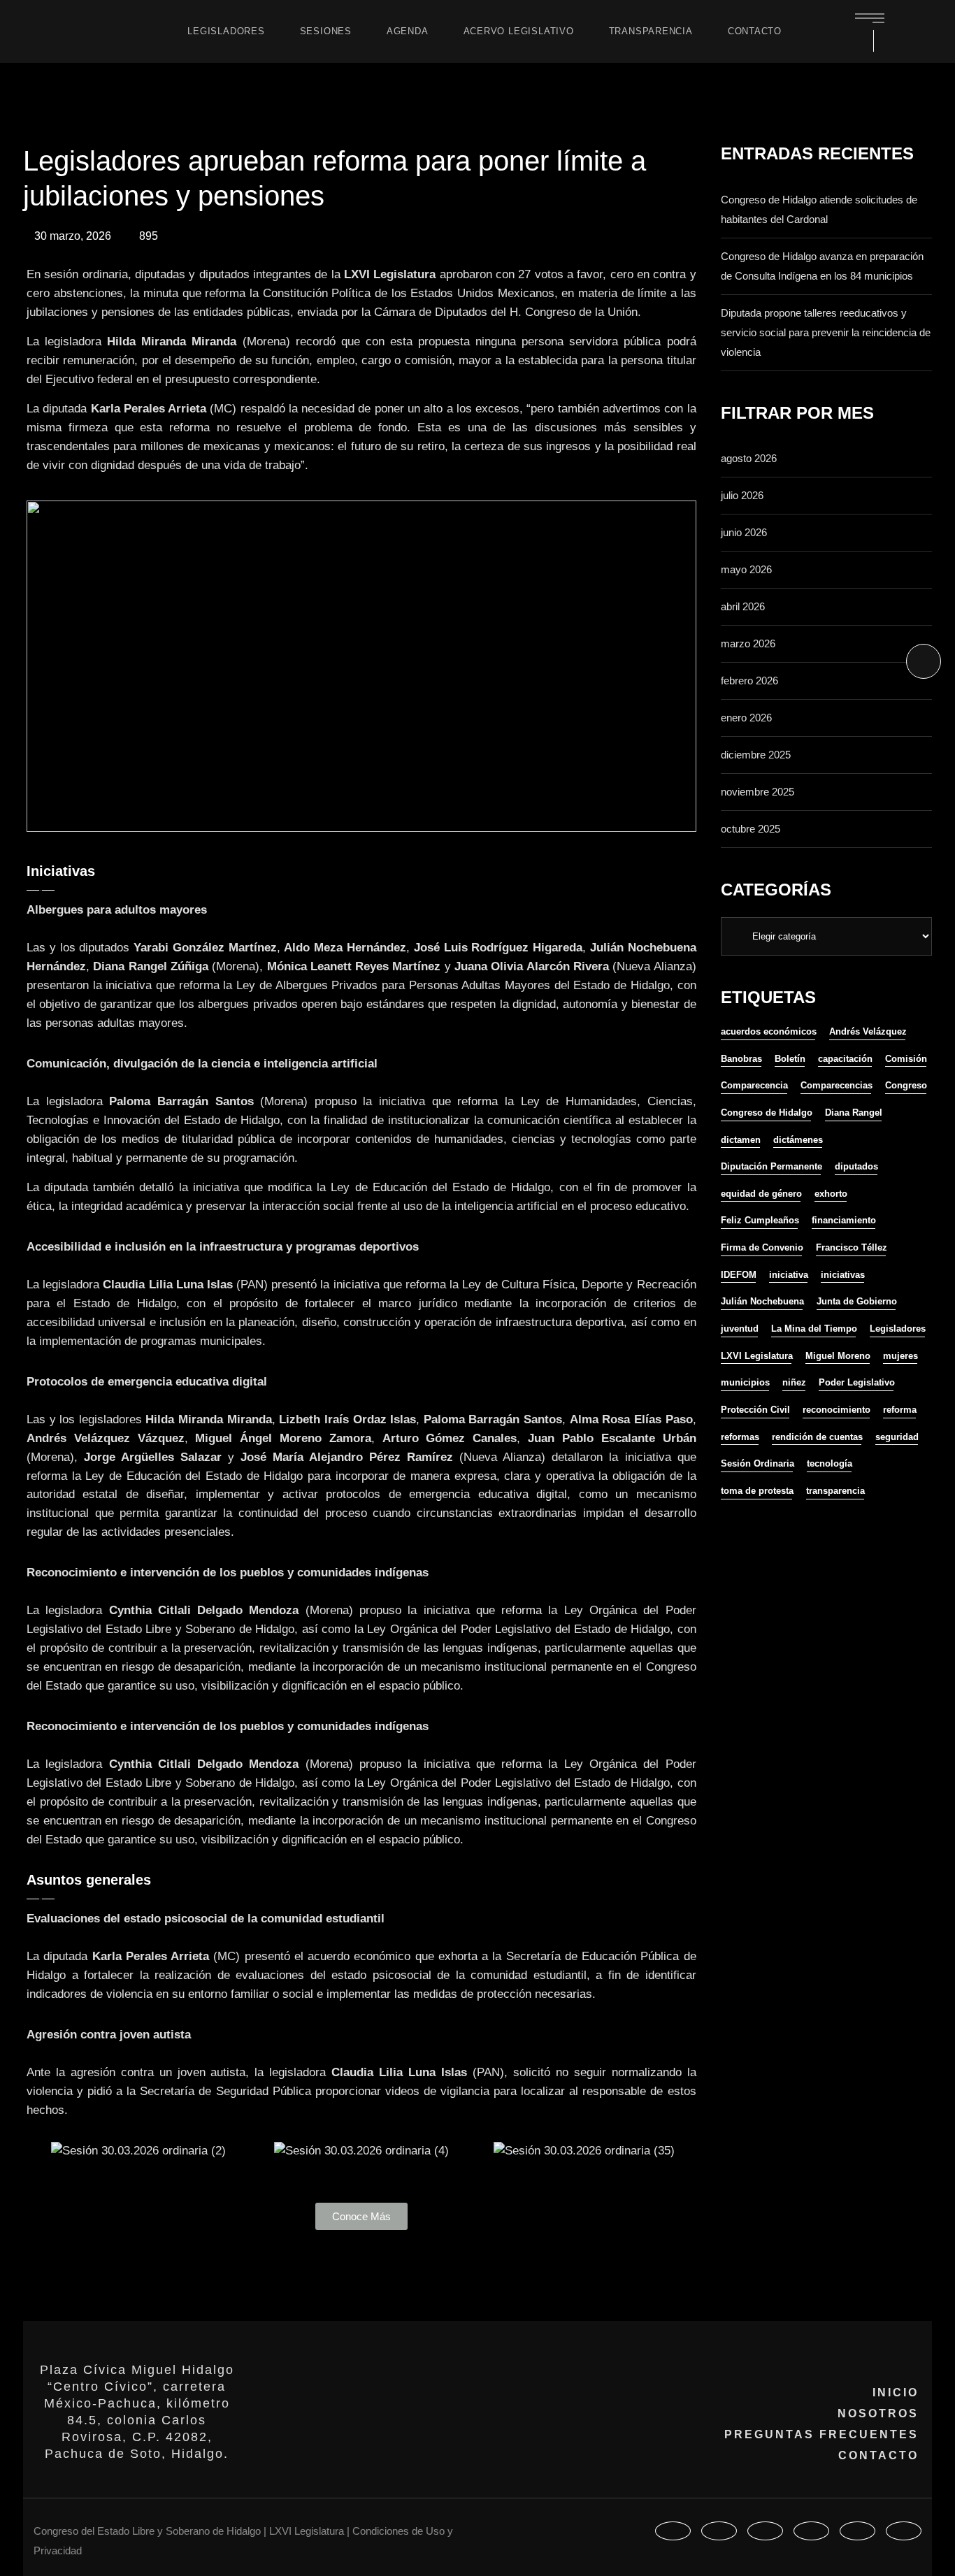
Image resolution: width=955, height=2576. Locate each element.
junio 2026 (744, 532)
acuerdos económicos (769, 1031)
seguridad (897, 1437)
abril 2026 (743, 606)
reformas (740, 1437)
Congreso (906, 1085)
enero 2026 (746, 718)
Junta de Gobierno (857, 1301)
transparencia (835, 1491)
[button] (40, 2151)
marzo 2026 (748, 643)
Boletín (790, 1059)
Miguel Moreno (838, 1356)
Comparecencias (836, 1085)
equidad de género (761, 1194)
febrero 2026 (749, 681)
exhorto (831, 1194)
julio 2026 (742, 495)
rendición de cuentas (817, 1437)
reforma (900, 1410)
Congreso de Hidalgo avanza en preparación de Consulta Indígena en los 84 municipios (822, 266)
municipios (745, 1382)
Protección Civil (755, 1410)
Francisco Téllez (852, 1247)
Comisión (906, 1059)
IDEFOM (739, 1275)
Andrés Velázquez (868, 1031)
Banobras (741, 1059)
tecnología (830, 1463)
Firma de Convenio (762, 1247)
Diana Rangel (854, 1113)
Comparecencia (754, 1085)
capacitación (845, 1059)
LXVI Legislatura (757, 1356)
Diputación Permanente (771, 1166)
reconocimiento (836, 1410)
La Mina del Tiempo (814, 1329)
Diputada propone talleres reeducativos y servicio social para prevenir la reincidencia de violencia (826, 332)
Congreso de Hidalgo (767, 1113)
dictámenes (798, 1140)
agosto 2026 (749, 458)
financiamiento (844, 1220)
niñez (794, 1382)
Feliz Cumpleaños (760, 1220)
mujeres (900, 1356)
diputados (856, 1166)
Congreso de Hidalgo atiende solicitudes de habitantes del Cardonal (819, 209)
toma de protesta (757, 1491)
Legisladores (898, 1329)
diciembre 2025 (756, 755)
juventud (740, 1329)
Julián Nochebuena (762, 1301)
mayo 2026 (746, 569)
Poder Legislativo (857, 1382)
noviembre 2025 (757, 792)
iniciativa (789, 1275)
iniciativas (843, 1275)
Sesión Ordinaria (757, 1463)
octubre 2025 (751, 829)
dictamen (741, 1140)
